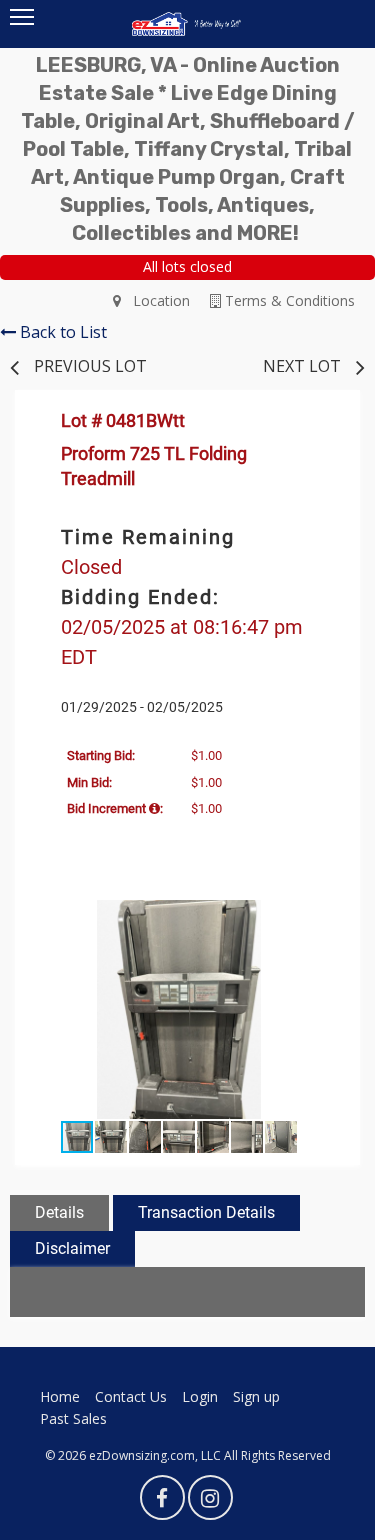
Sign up (256, 1396)
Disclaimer (72, 1248)
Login (200, 1396)
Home (60, 1396)
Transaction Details (206, 1212)
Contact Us (131, 1396)
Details (59, 1212)
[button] (325, 918)
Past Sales (73, 1418)
